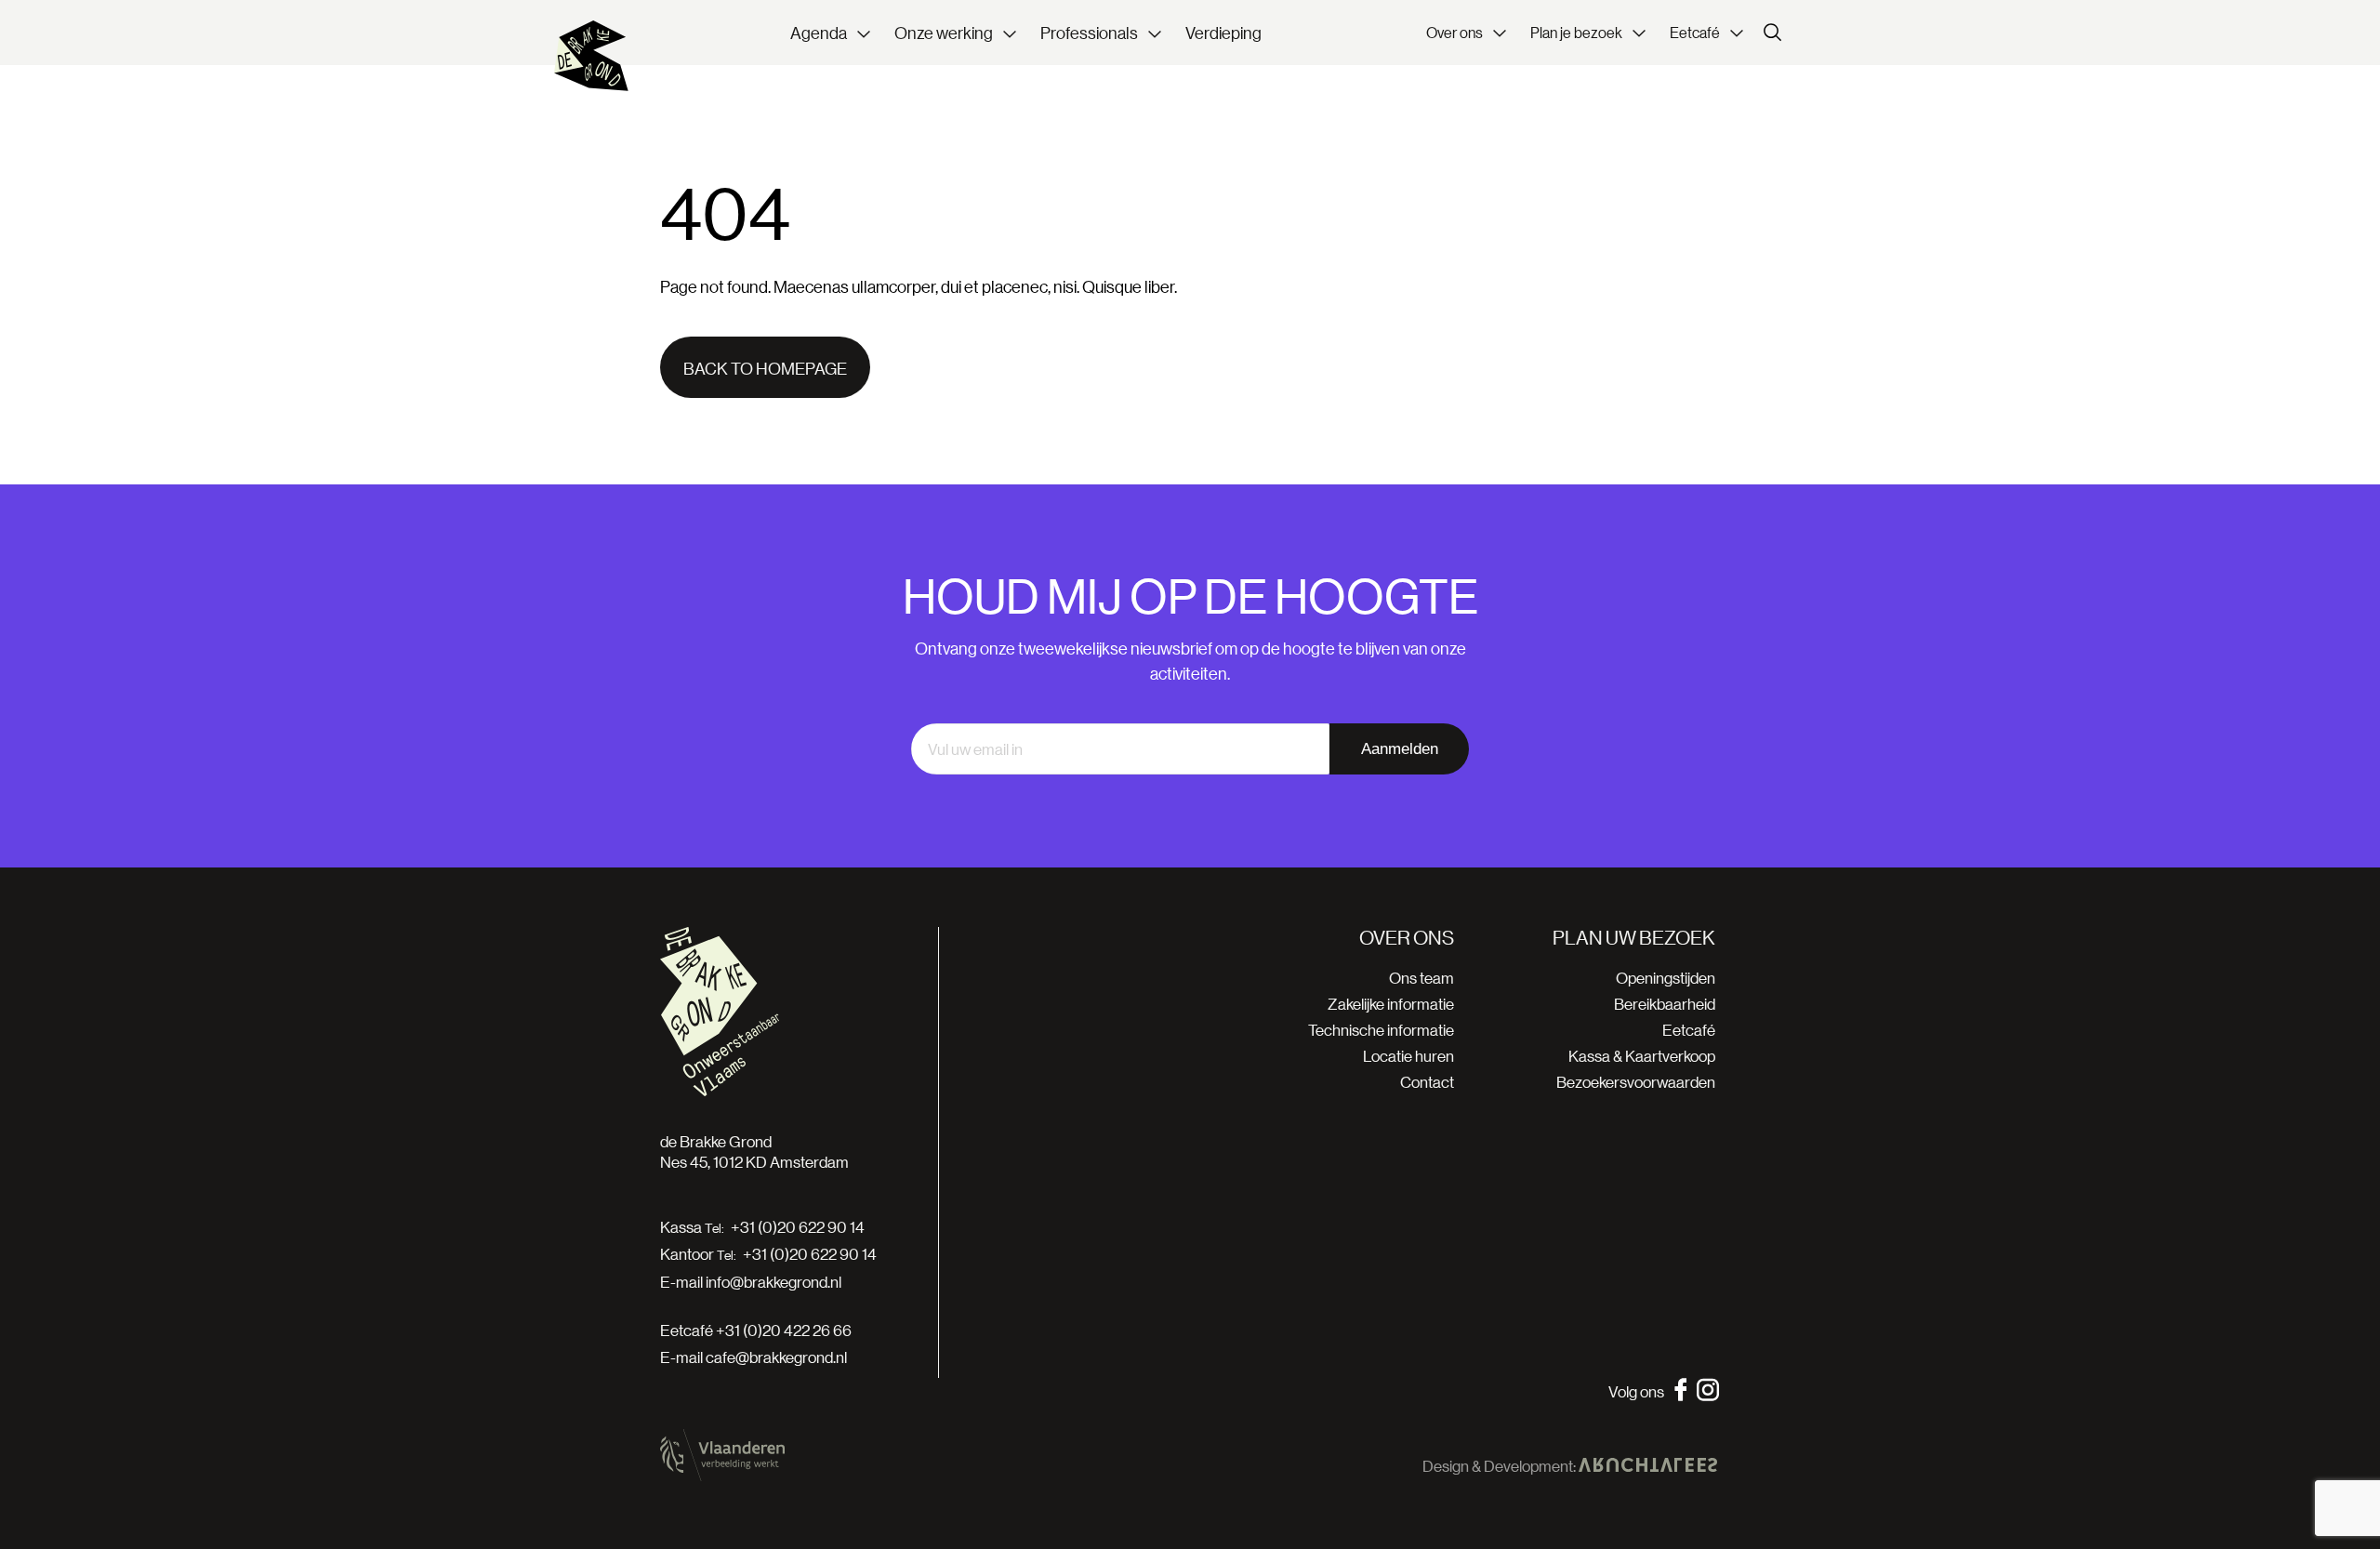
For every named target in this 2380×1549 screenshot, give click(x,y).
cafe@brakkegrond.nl (776, 1357)
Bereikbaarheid (1665, 1004)
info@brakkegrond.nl (773, 1282)
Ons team (1421, 978)
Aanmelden (1400, 749)
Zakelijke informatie (1391, 1004)
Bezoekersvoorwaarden (1636, 1082)
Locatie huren (1408, 1056)
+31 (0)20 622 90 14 (798, 1227)
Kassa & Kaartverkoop (1642, 1056)
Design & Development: (1501, 1466)
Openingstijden (1666, 978)
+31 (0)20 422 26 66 (784, 1330)
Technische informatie (1381, 1030)
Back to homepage (765, 368)
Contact (1427, 1082)
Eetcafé (1689, 1030)
